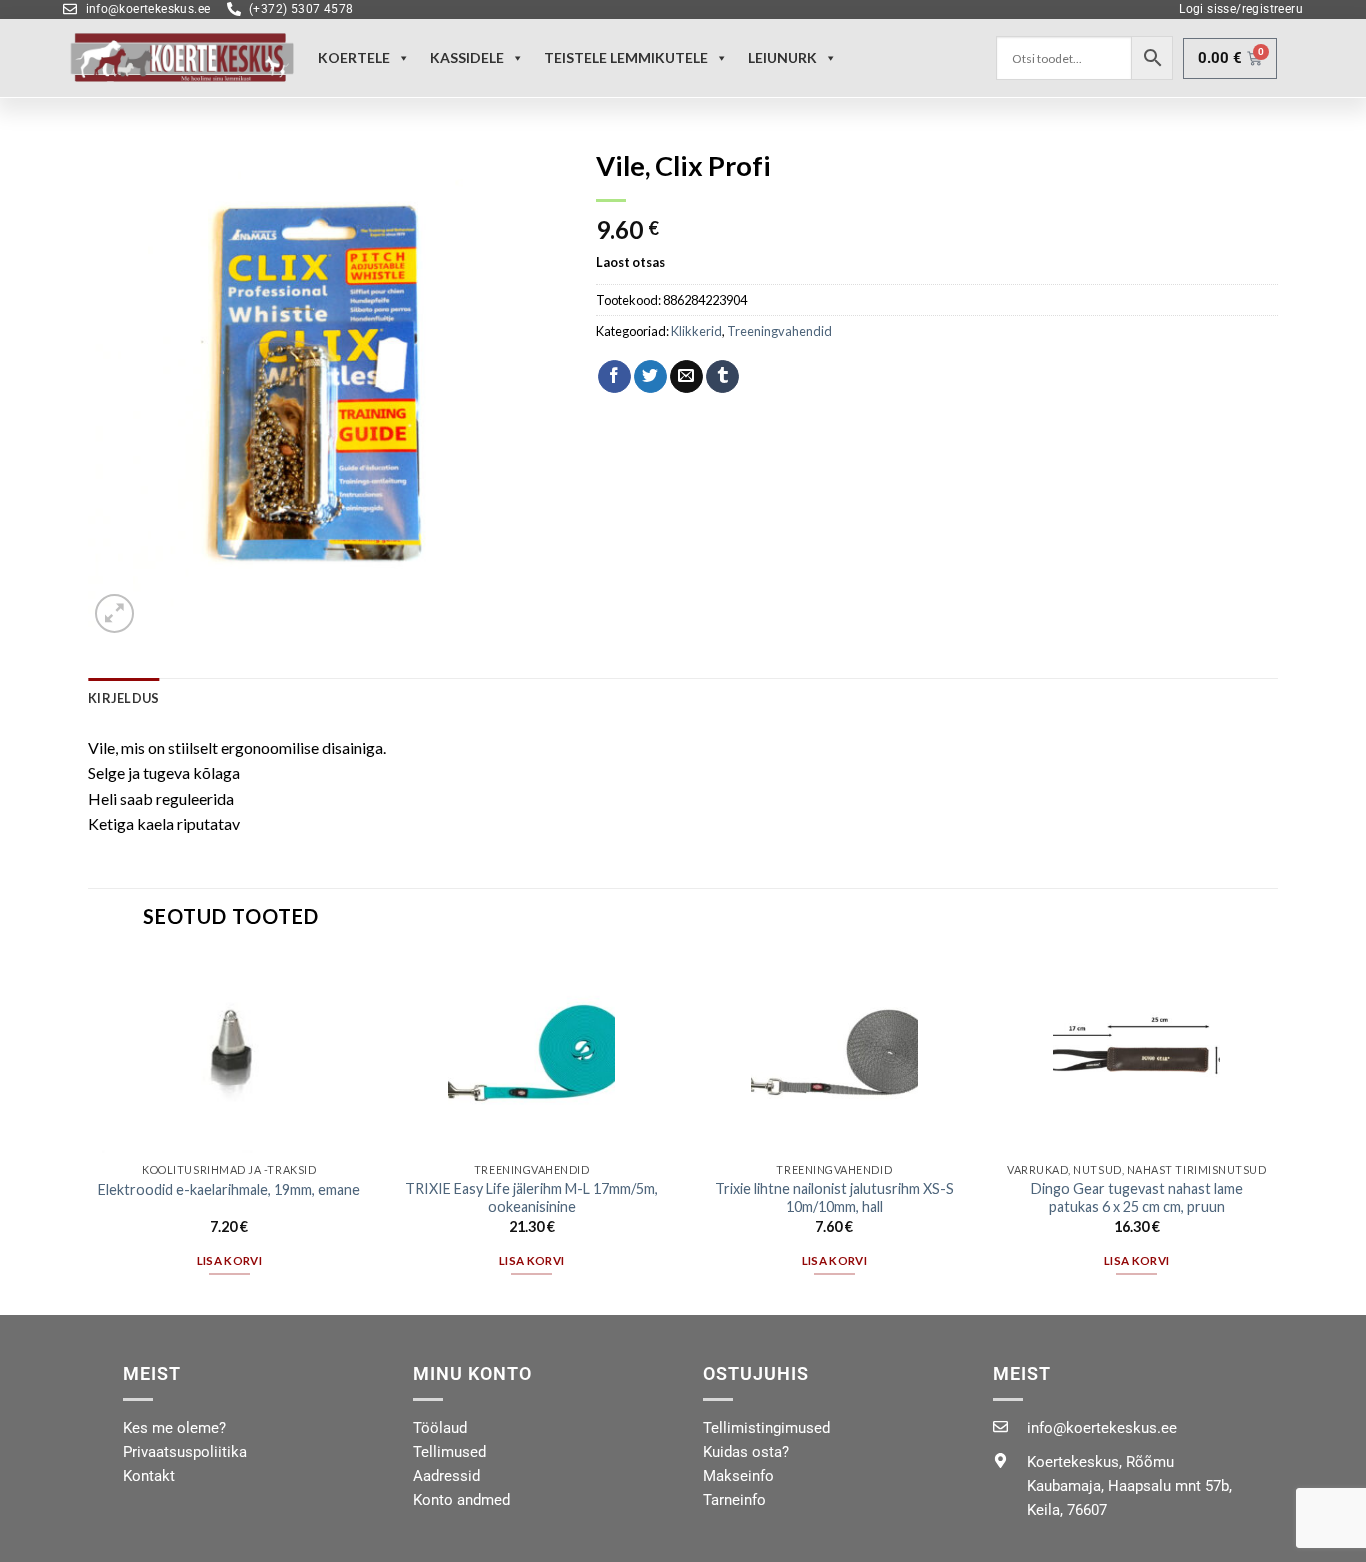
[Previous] (89, 1132)
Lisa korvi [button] (229, 1260)
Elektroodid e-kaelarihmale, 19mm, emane (229, 1189)
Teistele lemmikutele (626, 57)
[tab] (123, 698)
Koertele (354, 57)
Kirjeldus (123, 698)
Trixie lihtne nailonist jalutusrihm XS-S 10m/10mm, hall (834, 1198)
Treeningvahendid (779, 331)
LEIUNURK (782, 57)
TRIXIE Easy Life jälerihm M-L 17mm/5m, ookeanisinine (531, 1198)
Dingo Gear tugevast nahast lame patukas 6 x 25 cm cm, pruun (1137, 1198)
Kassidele (467, 57)
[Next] (1277, 1132)
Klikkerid (696, 331)
